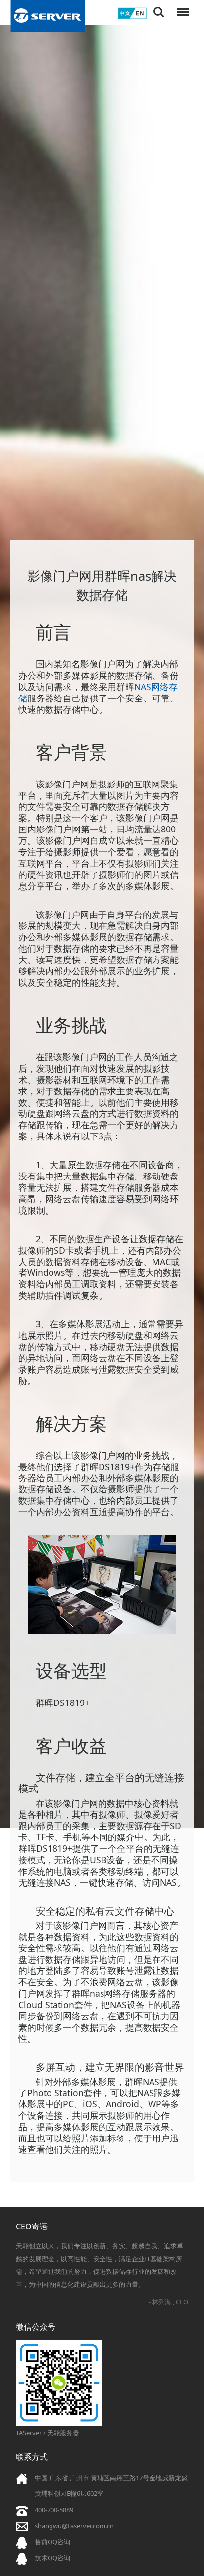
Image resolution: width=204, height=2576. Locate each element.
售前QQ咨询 (52, 2542)
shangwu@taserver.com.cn (74, 2526)
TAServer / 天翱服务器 (48, 2433)
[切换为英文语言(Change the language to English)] (132, 17)
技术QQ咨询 (52, 2558)
